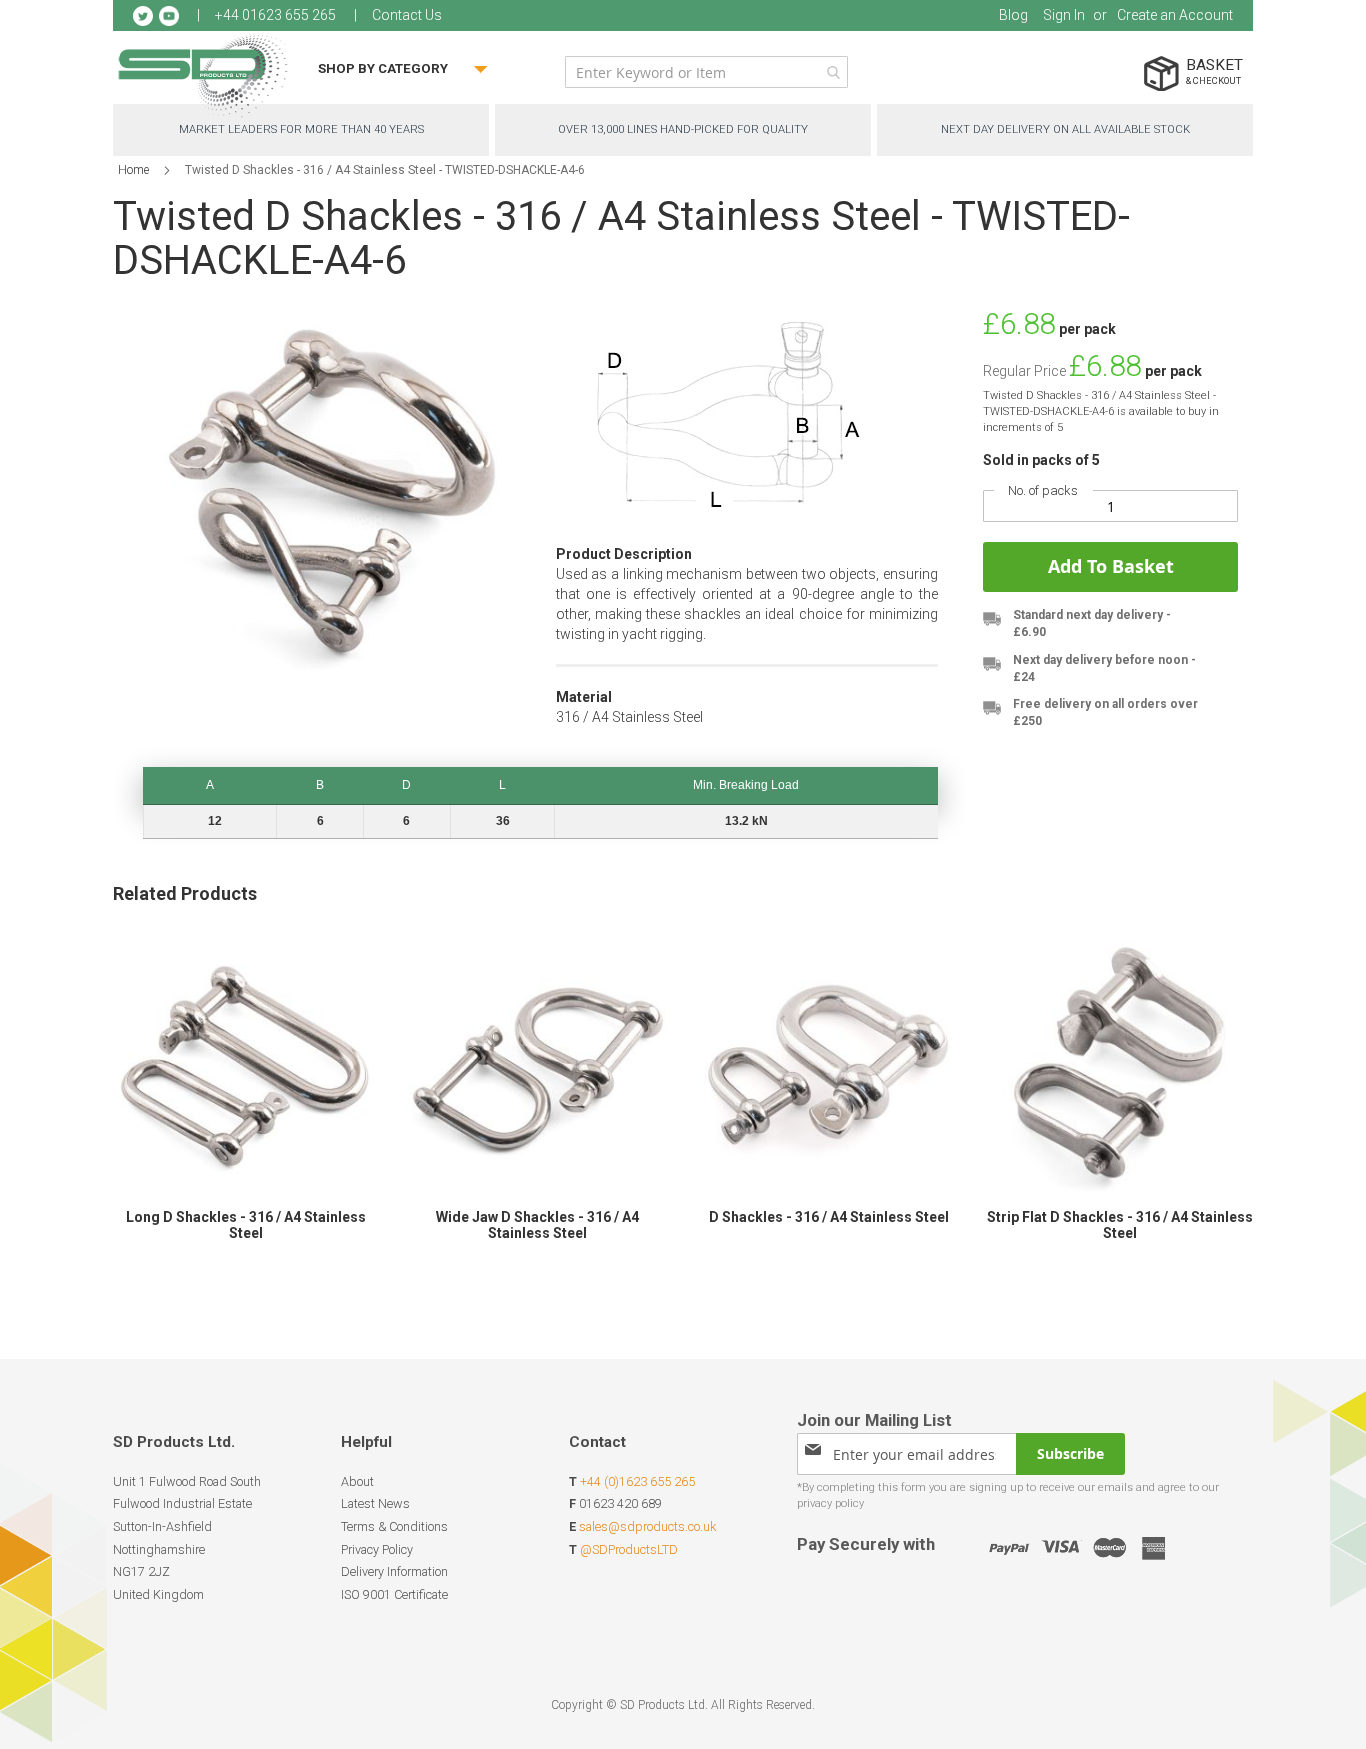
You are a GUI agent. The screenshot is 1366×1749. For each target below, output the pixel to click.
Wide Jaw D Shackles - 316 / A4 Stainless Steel (537, 1225)
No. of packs (1043, 490)
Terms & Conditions (394, 1526)
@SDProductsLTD (629, 1549)
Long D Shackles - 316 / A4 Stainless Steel (246, 1225)
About (357, 1481)
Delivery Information (394, 1571)
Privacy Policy (377, 1549)
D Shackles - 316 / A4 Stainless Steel (829, 1217)
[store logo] (203, 74)
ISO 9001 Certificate (394, 1594)
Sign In (1064, 15)
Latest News (375, 1503)
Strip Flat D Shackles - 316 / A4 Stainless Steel (1120, 1225)
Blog (1013, 15)
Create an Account (1175, 15)
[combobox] (706, 72)
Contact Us (407, 15)
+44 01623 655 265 (275, 15)
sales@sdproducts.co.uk (647, 1526)
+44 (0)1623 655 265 (637, 1481)
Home (133, 170)
